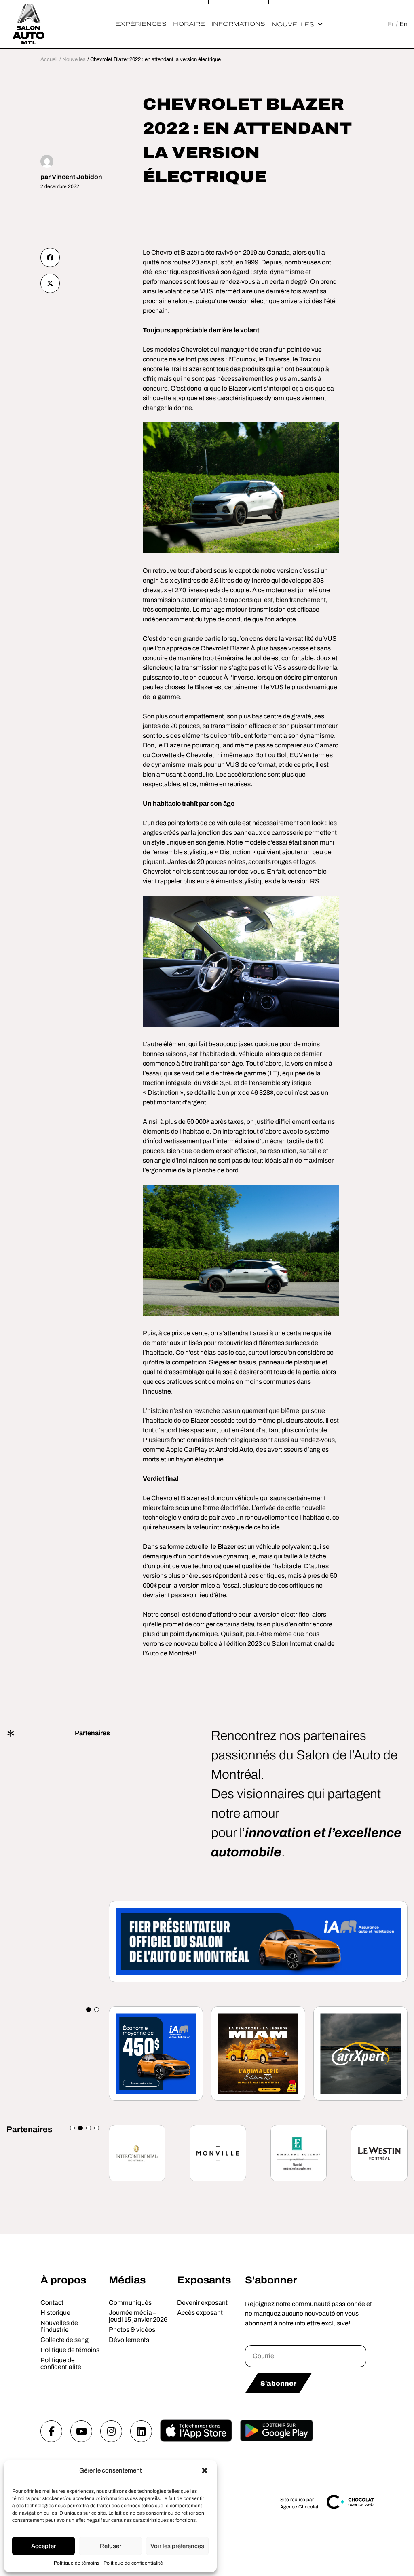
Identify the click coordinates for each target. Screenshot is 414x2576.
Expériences (141, 24)
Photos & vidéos (132, 2330)
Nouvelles (293, 24)
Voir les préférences (177, 2546)
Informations (238, 24)
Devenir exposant (202, 2303)
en (403, 24)
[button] (205, 2470)
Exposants (204, 2280)
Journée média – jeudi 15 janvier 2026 (138, 2316)
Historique (55, 2313)
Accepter (43, 2546)
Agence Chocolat (299, 2507)
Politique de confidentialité (133, 2563)
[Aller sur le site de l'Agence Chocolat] (350, 2508)
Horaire (189, 24)
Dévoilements (129, 2340)
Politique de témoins (77, 2563)
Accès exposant (200, 2313)
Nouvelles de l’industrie (59, 2326)
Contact (52, 2303)
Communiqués (130, 2303)
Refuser (111, 2546)
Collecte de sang (64, 2340)
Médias (127, 2280)
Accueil (49, 59)
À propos (63, 2280)
